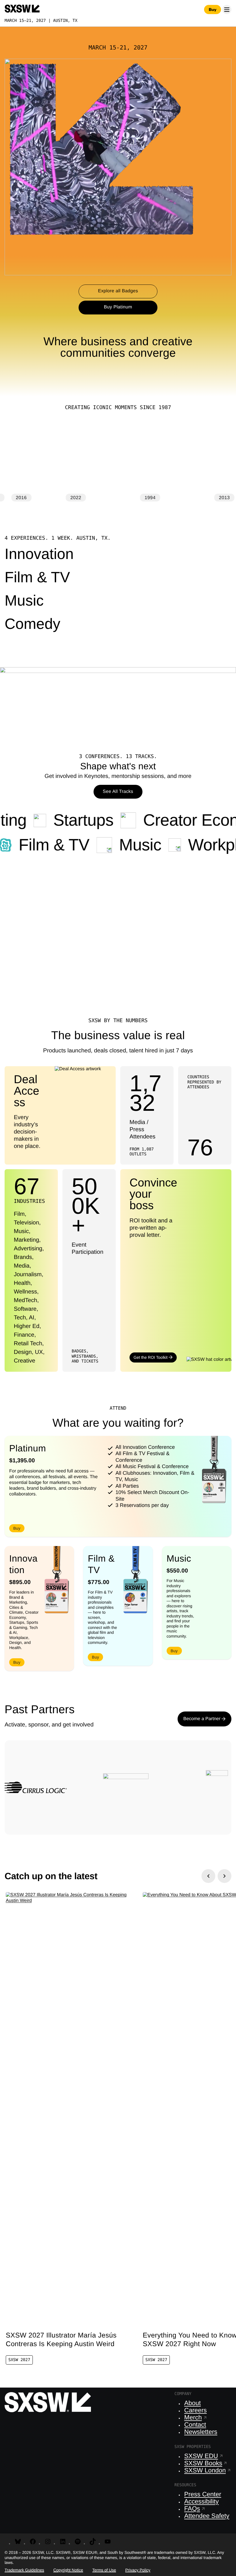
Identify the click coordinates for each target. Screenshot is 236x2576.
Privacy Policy (138, 2570)
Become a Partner (202, 1719)
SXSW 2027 (19, 2360)
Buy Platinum (118, 307)
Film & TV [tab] (37, 579)
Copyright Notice (68, 2570)
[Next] (224, 1876)
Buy (213, 9)
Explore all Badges (118, 291)
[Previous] (208, 1876)
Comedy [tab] (33, 625)
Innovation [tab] (39, 556)
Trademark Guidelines (24, 2570)
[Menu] (227, 9)
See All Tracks (118, 792)
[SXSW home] (22, 9)
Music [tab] (24, 602)
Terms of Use (104, 2570)
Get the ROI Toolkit (151, 1357)
